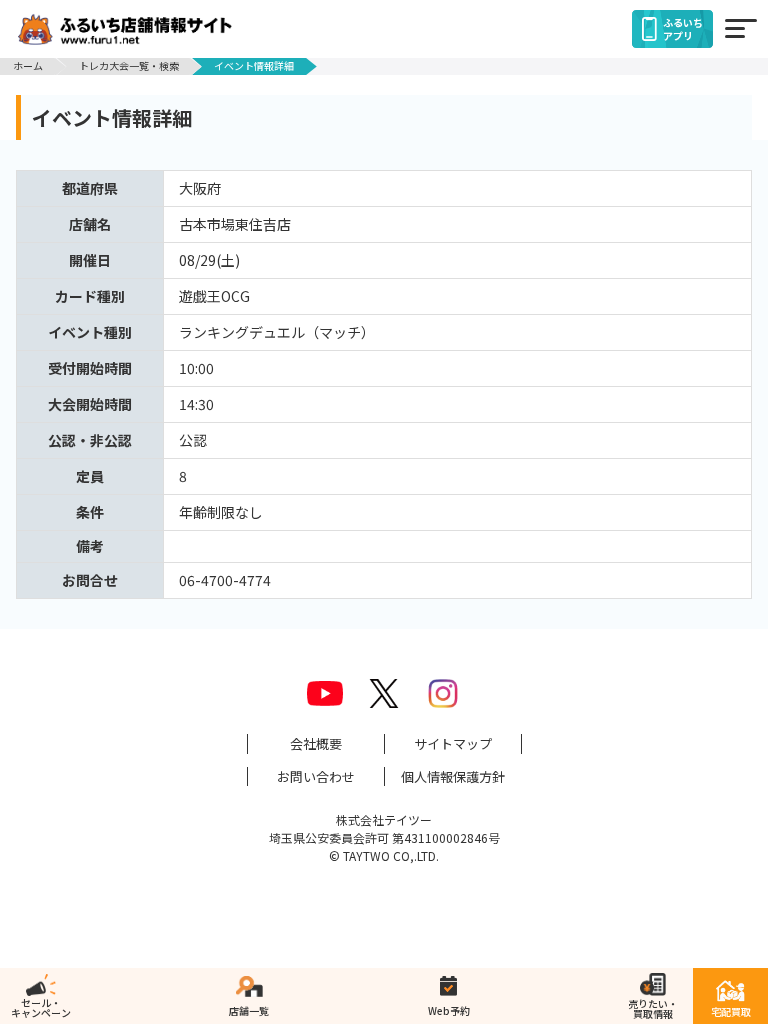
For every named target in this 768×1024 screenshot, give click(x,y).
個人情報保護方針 (453, 776)
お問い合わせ (316, 776)
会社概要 (316, 743)
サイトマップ (453, 743)
